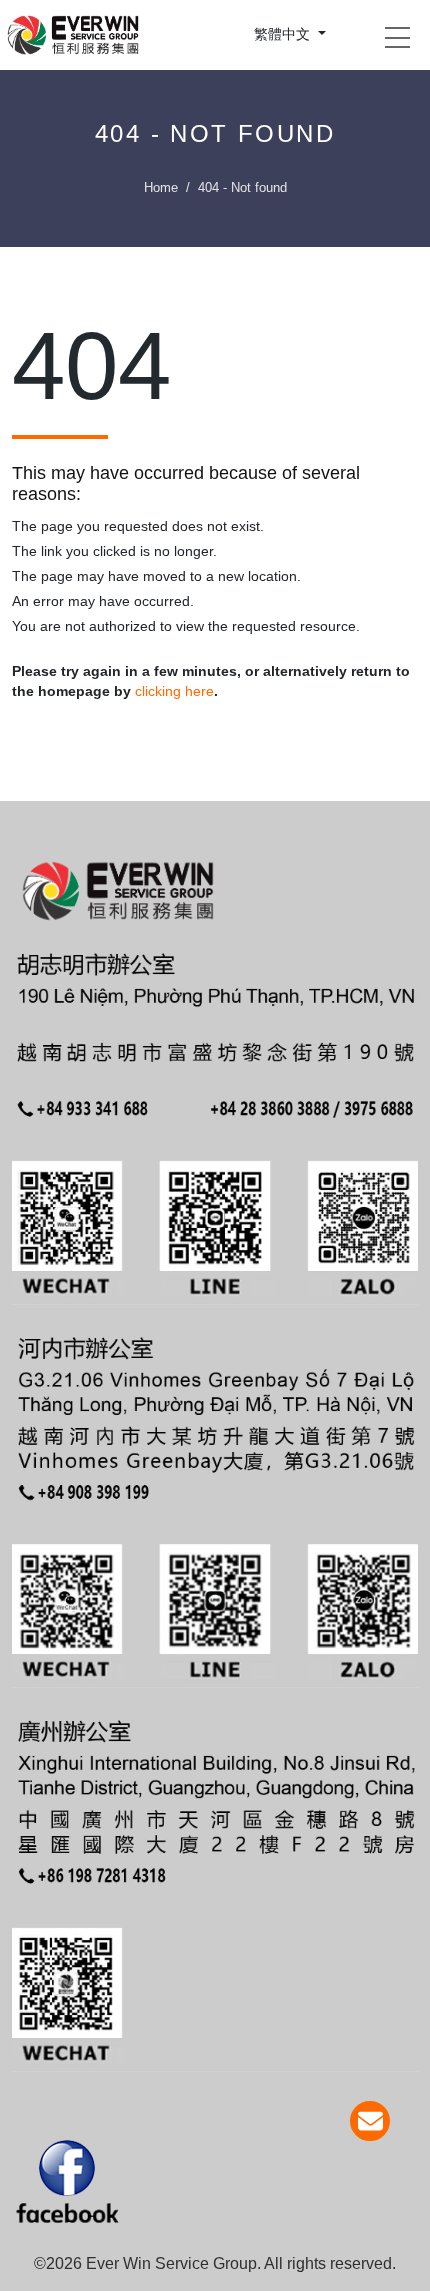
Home (161, 187)
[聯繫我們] (370, 2121)
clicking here (174, 691)
